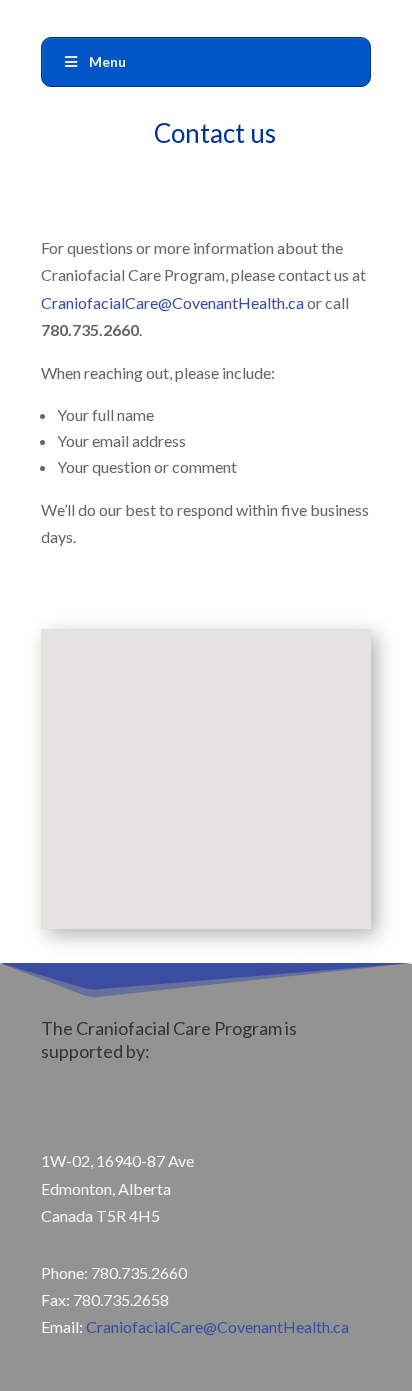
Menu (107, 61)
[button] (221, 775)
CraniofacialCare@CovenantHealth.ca (172, 302)
